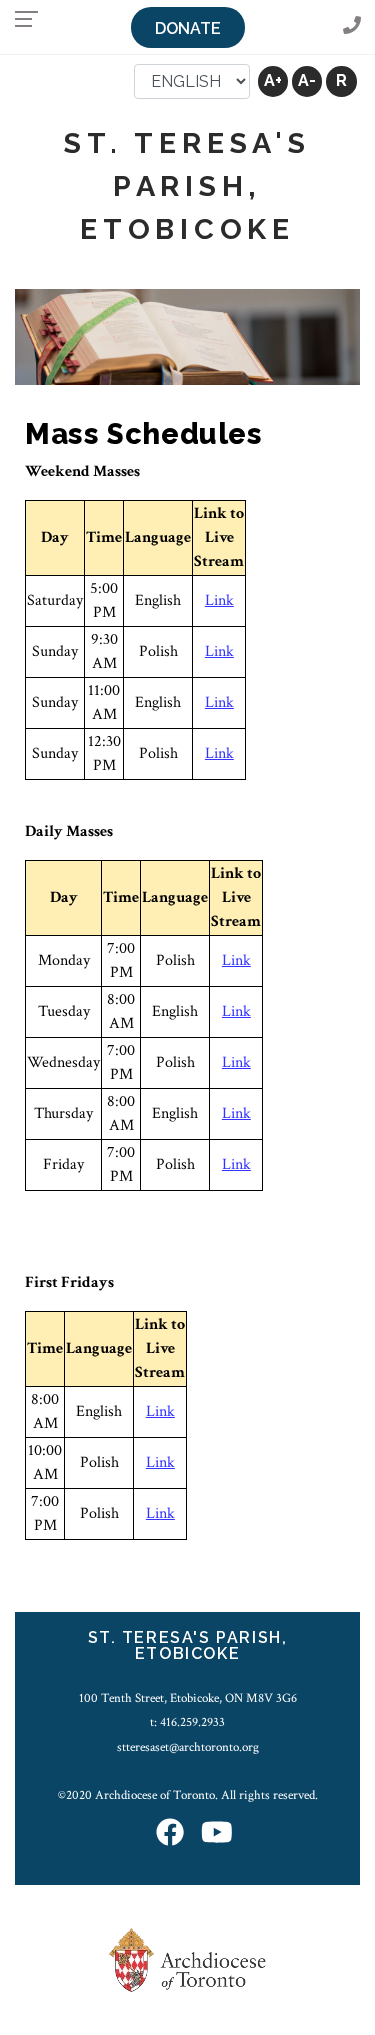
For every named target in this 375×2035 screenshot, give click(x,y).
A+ (273, 80)
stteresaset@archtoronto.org (188, 1747)
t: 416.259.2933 (187, 1722)
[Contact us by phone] (352, 26)
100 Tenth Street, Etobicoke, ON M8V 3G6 (188, 1698)
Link (219, 600)
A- (307, 80)
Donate (188, 28)
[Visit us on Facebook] (170, 1833)
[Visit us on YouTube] (217, 1833)
